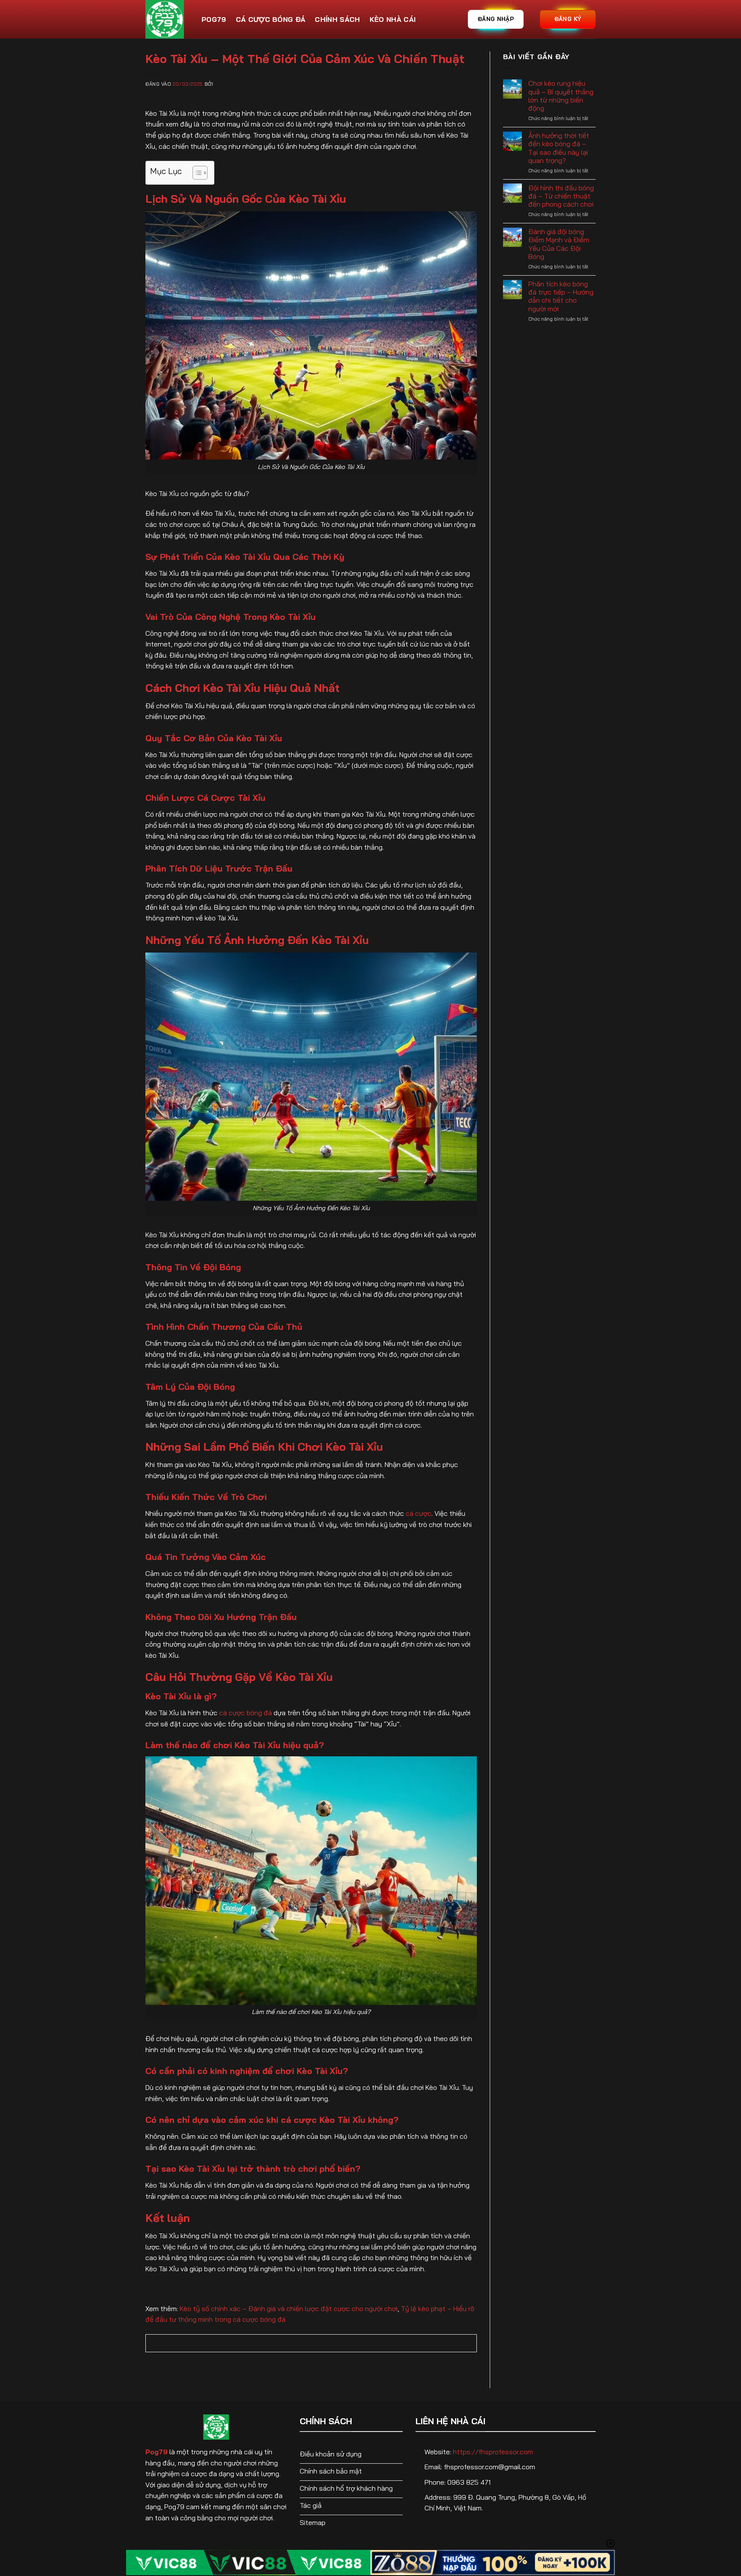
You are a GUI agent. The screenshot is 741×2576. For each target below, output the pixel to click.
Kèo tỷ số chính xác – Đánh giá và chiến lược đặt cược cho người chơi (289, 2308)
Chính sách (337, 19)
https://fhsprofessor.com (493, 2452)
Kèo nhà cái (393, 19)
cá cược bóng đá (245, 1713)
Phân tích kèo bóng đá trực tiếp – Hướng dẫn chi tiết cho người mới (561, 296)
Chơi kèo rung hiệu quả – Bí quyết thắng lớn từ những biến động (561, 96)
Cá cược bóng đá (271, 19)
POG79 (214, 19)
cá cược (419, 1513)
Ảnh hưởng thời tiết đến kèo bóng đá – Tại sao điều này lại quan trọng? (559, 148)
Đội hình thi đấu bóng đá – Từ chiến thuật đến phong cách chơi (561, 196)
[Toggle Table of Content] (196, 173)
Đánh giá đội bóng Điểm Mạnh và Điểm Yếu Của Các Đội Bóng (559, 244)
